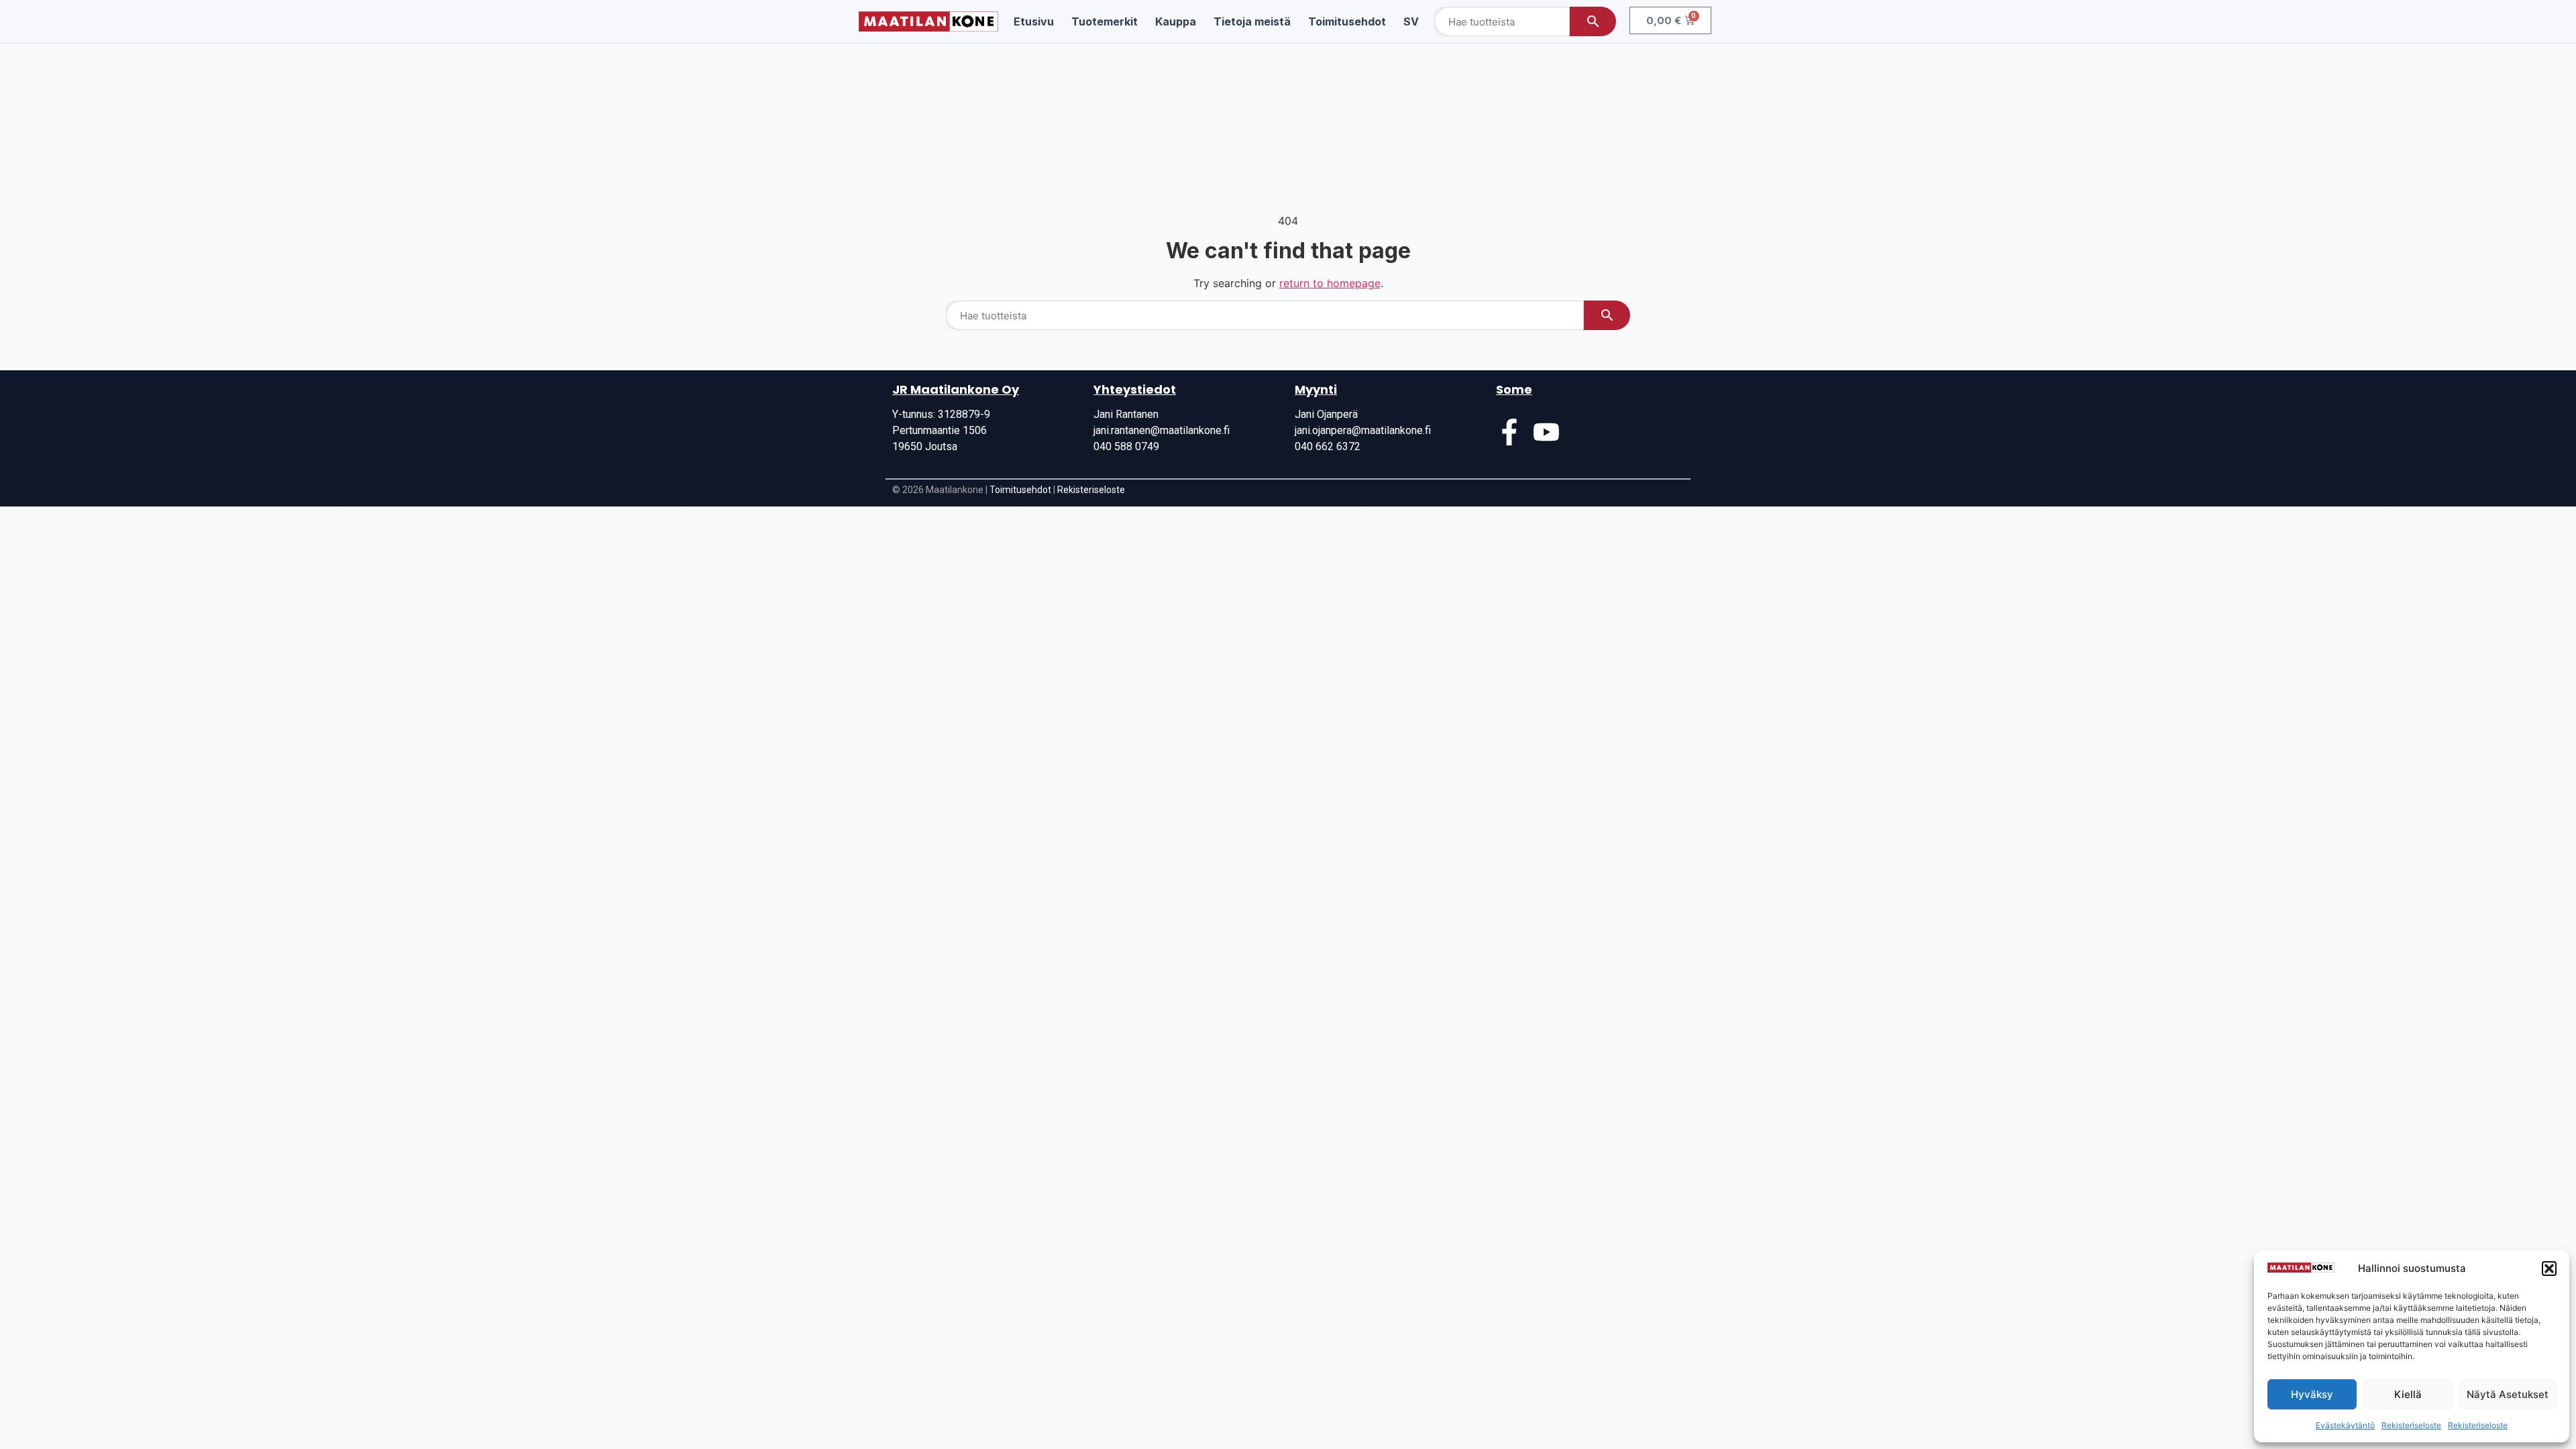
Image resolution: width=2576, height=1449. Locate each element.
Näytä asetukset (2508, 1394)
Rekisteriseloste (2411, 1425)
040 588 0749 (1126, 446)
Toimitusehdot (1020, 490)
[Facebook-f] (1509, 432)
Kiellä (2408, 1394)
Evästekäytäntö (2345, 1425)
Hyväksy (2312, 1394)
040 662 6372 (1328, 446)
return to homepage (1330, 283)
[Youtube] (1546, 432)
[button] (2549, 1269)
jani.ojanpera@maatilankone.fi (1363, 430)
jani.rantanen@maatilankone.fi (1162, 430)
